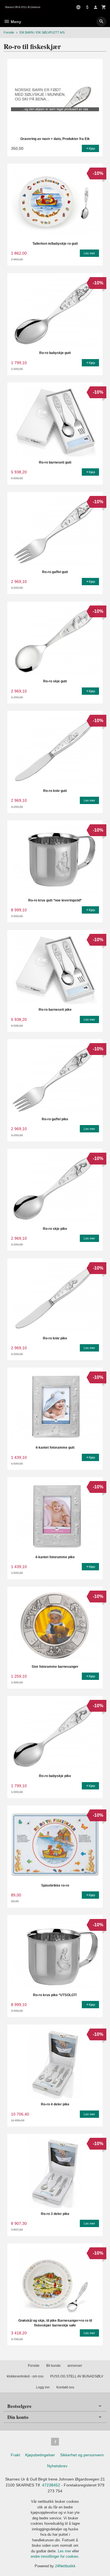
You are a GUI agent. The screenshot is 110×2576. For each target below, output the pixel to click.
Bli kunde (53, 2366)
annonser (75, 2366)
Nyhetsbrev (57, 2466)
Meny (15, 22)
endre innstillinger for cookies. (55, 2556)
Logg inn (43, 2387)
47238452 (51, 2485)
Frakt (15, 2455)
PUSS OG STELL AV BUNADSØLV (77, 2376)
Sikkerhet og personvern (82, 2455)
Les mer (65, 2551)
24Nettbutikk (65, 2566)
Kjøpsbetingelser (40, 2455)
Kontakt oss (65, 2387)
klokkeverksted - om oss (25, 2376)
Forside (9, 32)
